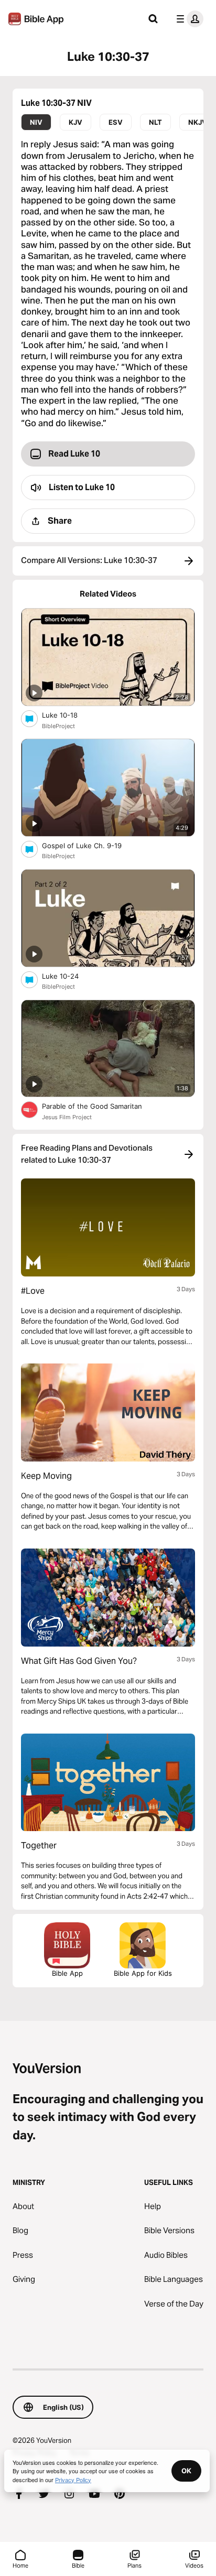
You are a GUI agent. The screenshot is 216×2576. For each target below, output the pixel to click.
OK (186, 2471)
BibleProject (58, 726)
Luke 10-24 (69, 976)
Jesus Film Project (67, 1117)
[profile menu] (188, 19)
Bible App (67, 1973)
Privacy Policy (73, 2480)
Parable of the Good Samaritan (101, 1106)
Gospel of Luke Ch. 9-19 (91, 845)
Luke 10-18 (69, 715)
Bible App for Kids (143, 1973)
